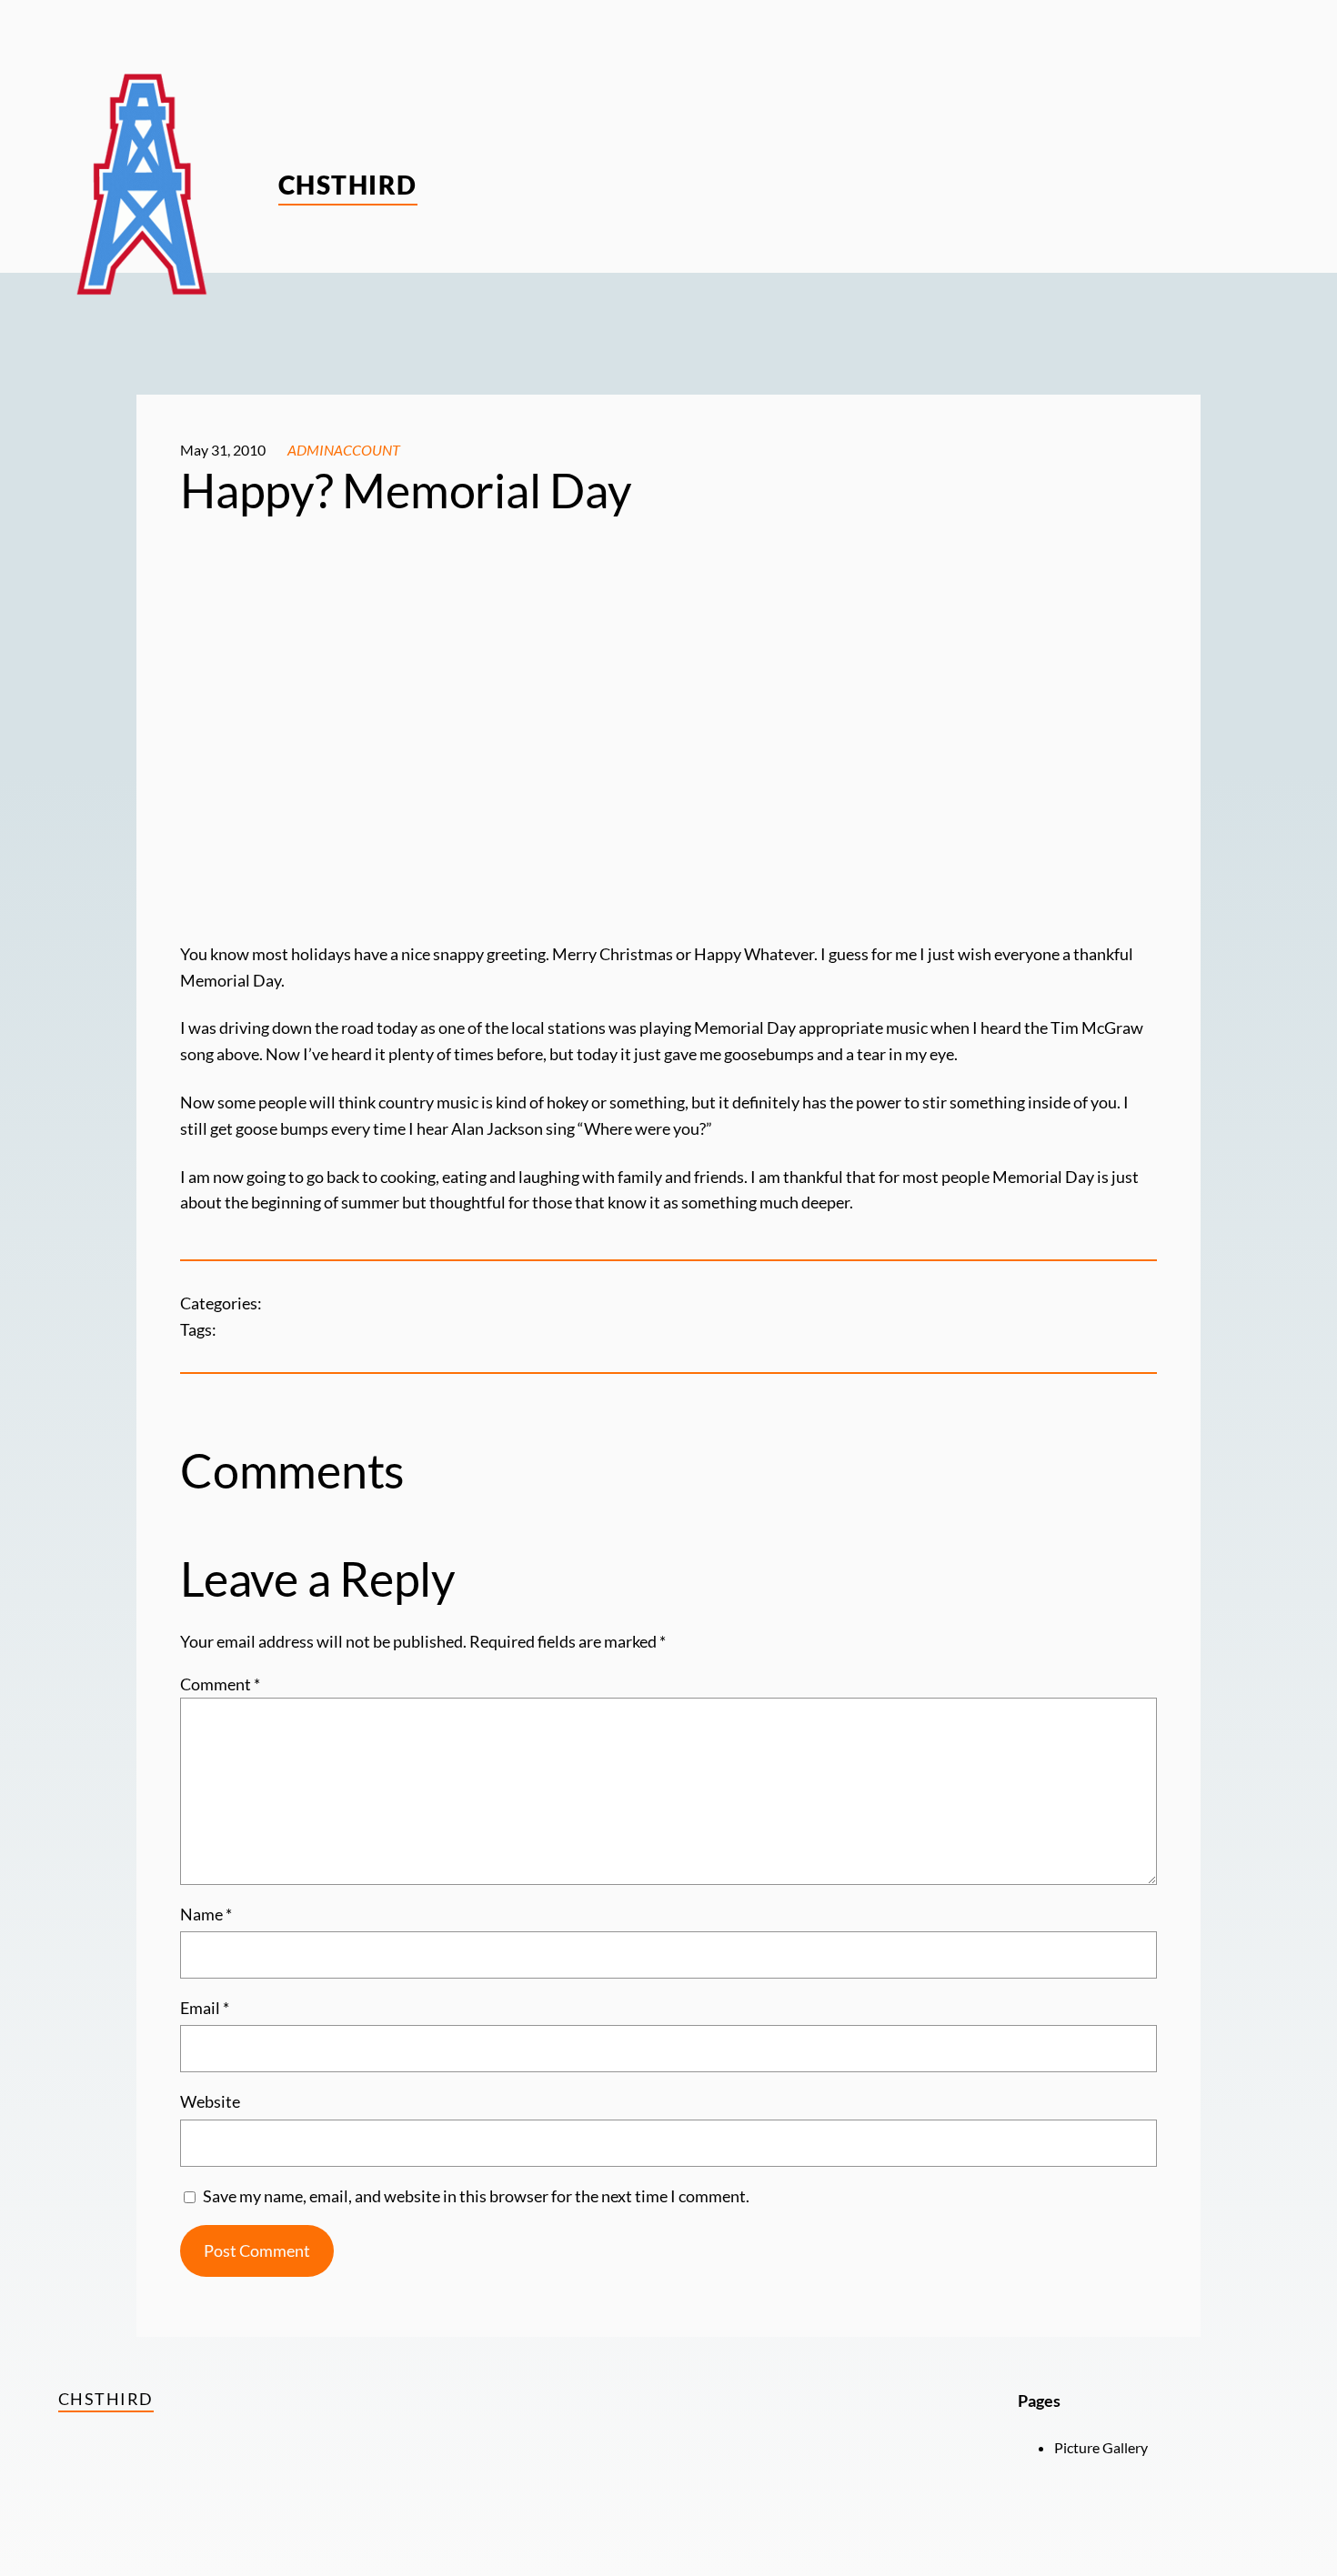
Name (206, 1914)
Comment (220, 1684)
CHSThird (348, 185)
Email (205, 2008)
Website (210, 2101)
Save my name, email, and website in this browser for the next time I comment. (476, 2196)
